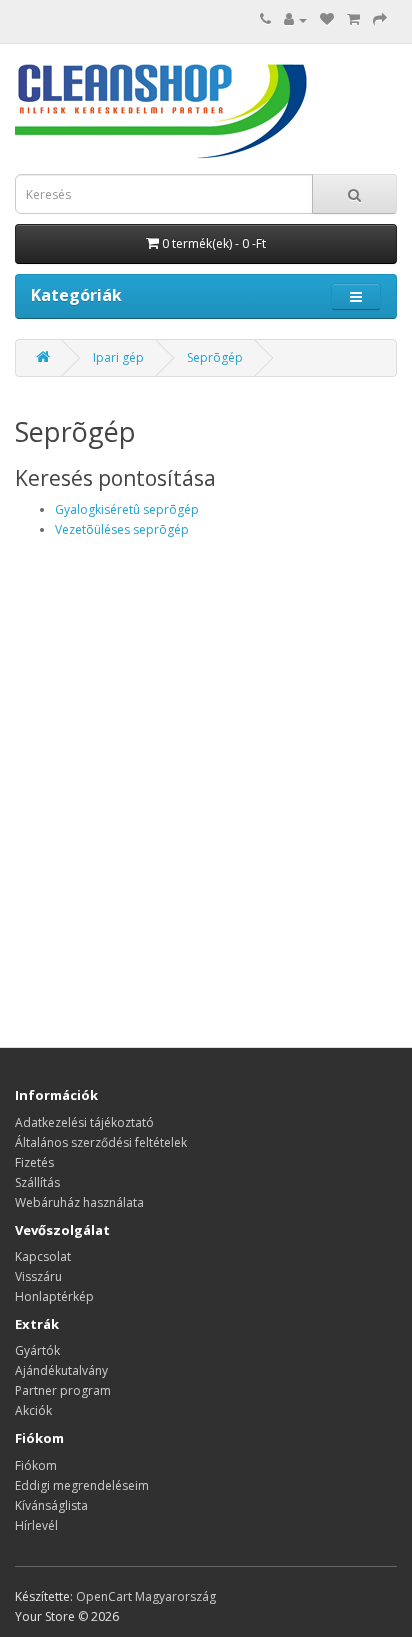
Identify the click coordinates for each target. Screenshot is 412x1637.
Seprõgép (215, 357)
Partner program (63, 1390)
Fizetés (34, 1162)
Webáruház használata (79, 1202)
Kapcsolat (43, 1256)
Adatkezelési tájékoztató (84, 1122)
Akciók (33, 1410)
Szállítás (37, 1182)
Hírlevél (36, 1525)
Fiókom (36, 1465)
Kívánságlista (51, 1505)
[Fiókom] (295, 19)
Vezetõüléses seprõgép (122, 529)
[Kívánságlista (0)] (327, 19)
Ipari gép (118, 357)
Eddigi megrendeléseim (82, 1485)
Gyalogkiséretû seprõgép (127, 509)
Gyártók (37, 1350)
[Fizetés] (380, 19)
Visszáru (38, 1276)
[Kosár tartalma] (353, 19)
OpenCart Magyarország (146, 1596)
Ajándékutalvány (61, 1370)
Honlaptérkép (54, 1296)
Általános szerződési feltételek (101, 1142)
